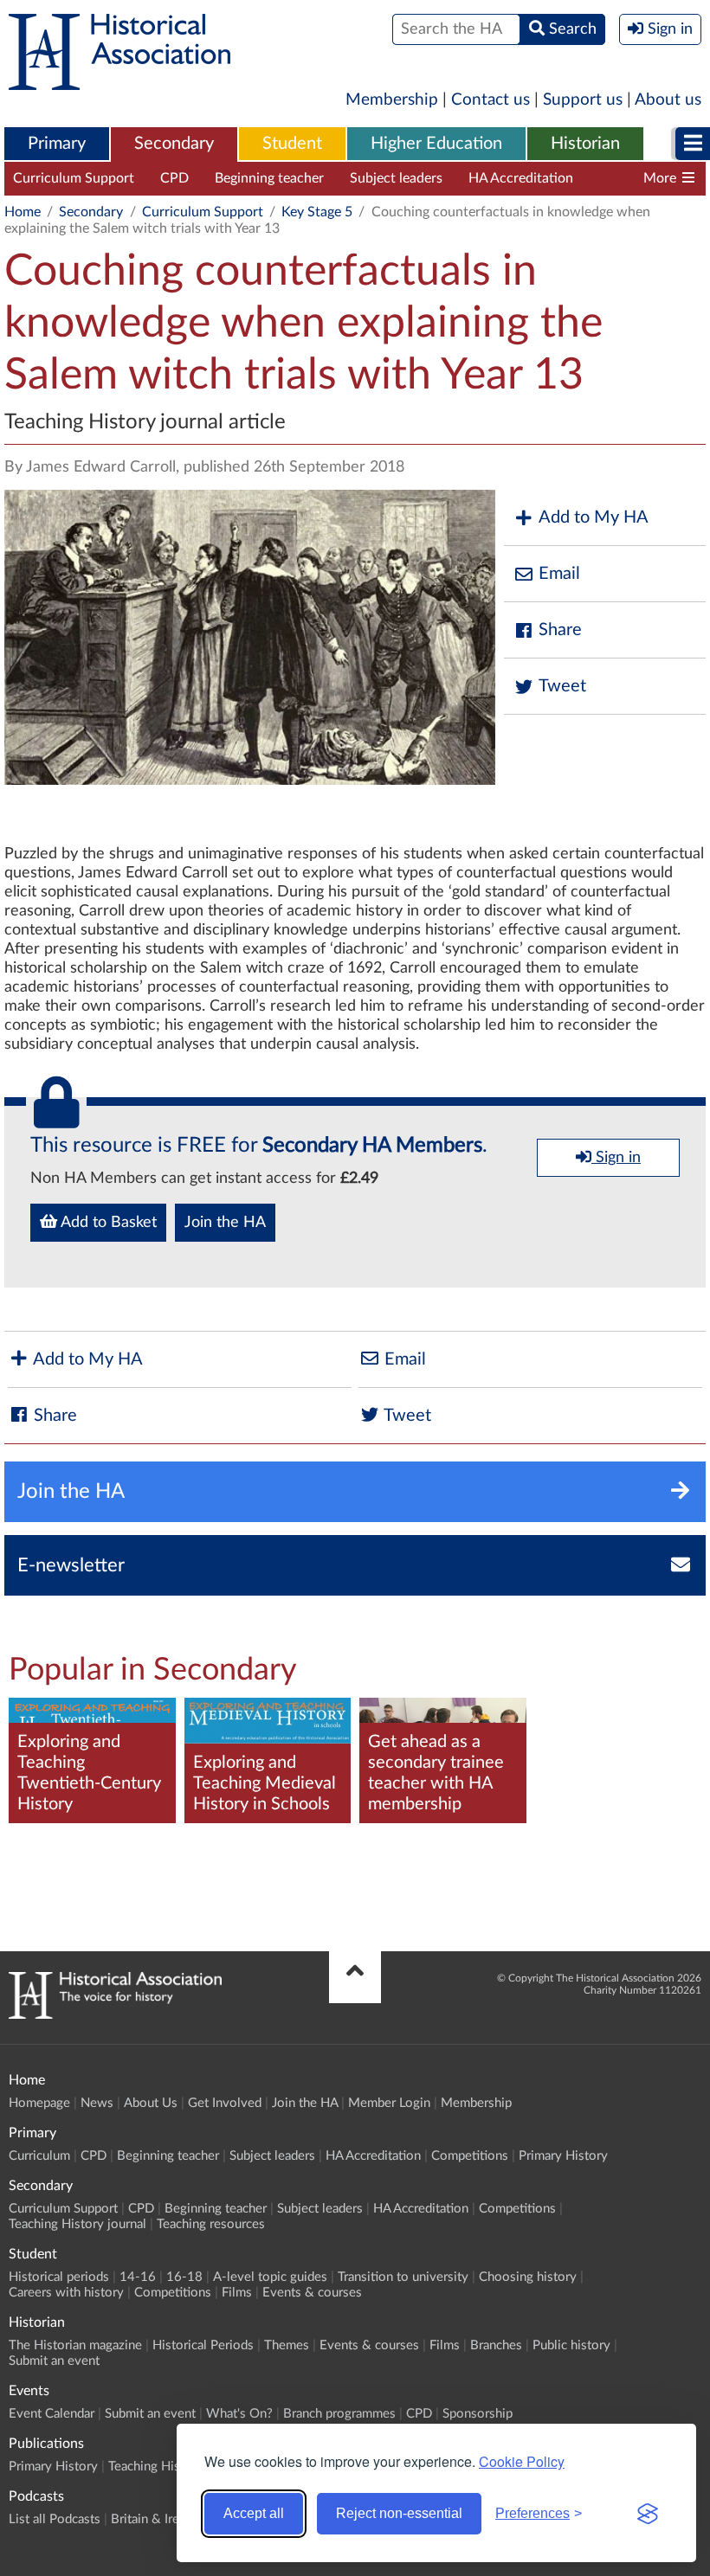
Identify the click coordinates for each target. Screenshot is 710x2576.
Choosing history (528, 2277)
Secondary (174, 144)
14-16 (138, 2277)
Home (23, 212)
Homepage (39, 2103)
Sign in (616, 1158)
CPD (174, 178)
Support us (583, 100)
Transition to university (403, 2277)
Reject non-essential (399, 2513)
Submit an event (54, 2361)
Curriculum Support (74, 178)
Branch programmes (339, 2414)
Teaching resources (211, 2224)
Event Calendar (52, 2414)
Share (560, 630)
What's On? (239, 2414)
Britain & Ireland (157, 2519)
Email (559, 574)
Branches (496, 2345)
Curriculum (39, 2156)
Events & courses (312, 2293)
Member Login (389, 2103)
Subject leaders (396, 178)
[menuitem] (57, 145)
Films (237, 2293)
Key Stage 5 (317, 212)
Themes (287, 2345)
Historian (585, 144)
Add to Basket (107, 1223)
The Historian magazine (75, 2345)
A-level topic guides (270, 2277)
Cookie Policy (522, 2461)
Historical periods (59, 2277)
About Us (151, 2103)
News (97, 2103)
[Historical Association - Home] (115, 2014)
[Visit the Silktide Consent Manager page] (648, 2514)
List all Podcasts (55, 2519)
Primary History (563, 2156)
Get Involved (225, 2103)
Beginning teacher (269, 178)
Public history (571, 2345)
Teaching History (156, 2467)
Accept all (254, 2513)
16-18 (184, 2277)
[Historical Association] (119, 81)
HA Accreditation (521, 178)
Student (292, 144)
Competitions (470, 2156)
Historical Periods (203, 2345)
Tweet (562, 686)
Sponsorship (478, 2414)
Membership (392, 100)
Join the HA (225, 1223)
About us (668, 100)
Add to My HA (594, 517)
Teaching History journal (77, 2224)
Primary (57, 144)
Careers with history (66, 2293)
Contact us (491, 100)
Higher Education (436, 144)
